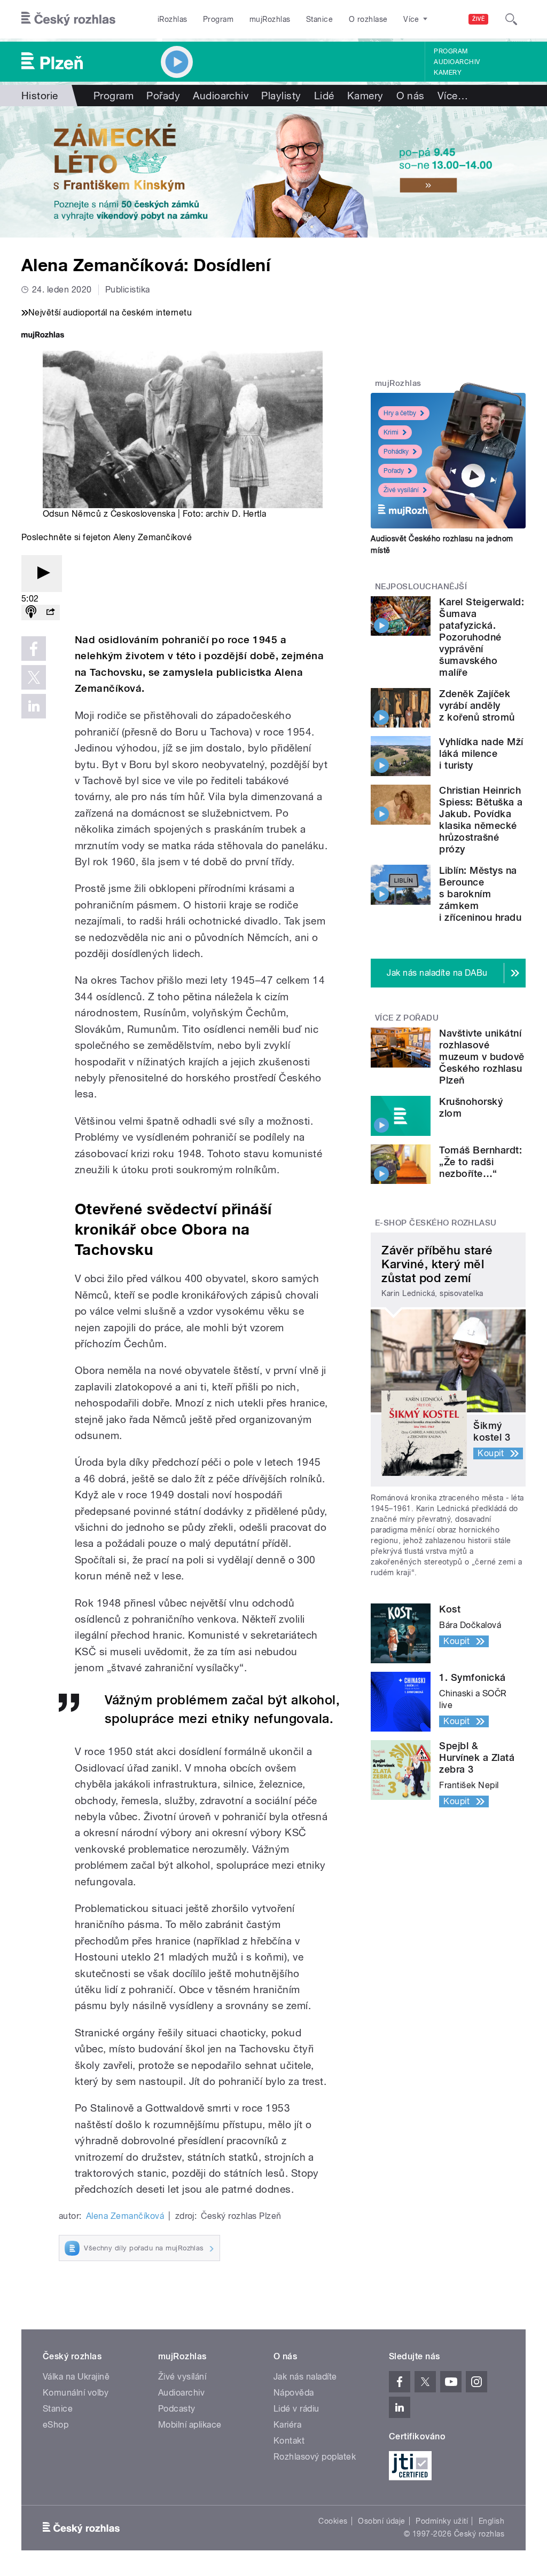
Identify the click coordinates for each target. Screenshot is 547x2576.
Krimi (391, 432)
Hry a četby (400, 413)
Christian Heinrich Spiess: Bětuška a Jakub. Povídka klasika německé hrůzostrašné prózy (481, 820)
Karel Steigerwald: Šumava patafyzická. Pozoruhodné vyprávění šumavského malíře (482, 637)
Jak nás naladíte (305, 2377)
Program (218, 19)
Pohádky (396, 452)
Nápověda (294, 2393)
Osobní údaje (382, 2521)
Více (453, 96)
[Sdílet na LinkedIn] (34, 706)
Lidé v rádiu (296, 2409)
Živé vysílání (401, 490)
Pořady (163, 96)
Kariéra (287, 2425)
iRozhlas (173, 19)
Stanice (319, 19)
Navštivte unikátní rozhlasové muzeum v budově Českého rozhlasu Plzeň (482, 1057)
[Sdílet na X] (34, 677)
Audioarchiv (457, 62)
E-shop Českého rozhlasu (436, 1223)
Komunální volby (76, 2393)
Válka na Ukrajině (76, 2377)
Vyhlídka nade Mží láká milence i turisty (481, 753)
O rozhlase (368, 19)
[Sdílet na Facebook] (34, 649)
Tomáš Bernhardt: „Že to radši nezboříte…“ (480, 1162)
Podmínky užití (442, 2521)
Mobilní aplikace (190, 2425)
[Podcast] (31, 613)
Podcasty (177, 2409)
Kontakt (289, 2441)
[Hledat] (511, 19)
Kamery (448, 73)
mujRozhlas (270, 19)
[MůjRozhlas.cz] (43, 336)
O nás (411, 96)
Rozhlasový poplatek (315, 2457)
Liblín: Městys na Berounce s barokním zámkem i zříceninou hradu (480, 894)
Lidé (324, 96)
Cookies (333, 2521)
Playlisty (281, 96)
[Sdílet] (50, 613)
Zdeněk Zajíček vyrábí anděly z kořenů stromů (477, 705)
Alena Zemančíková (125, 2216)
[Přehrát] (42, 574)
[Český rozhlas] (68, 19)
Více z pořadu (407, 1018)
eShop (56, 2425)
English (491, 2521)
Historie (40, 96)
